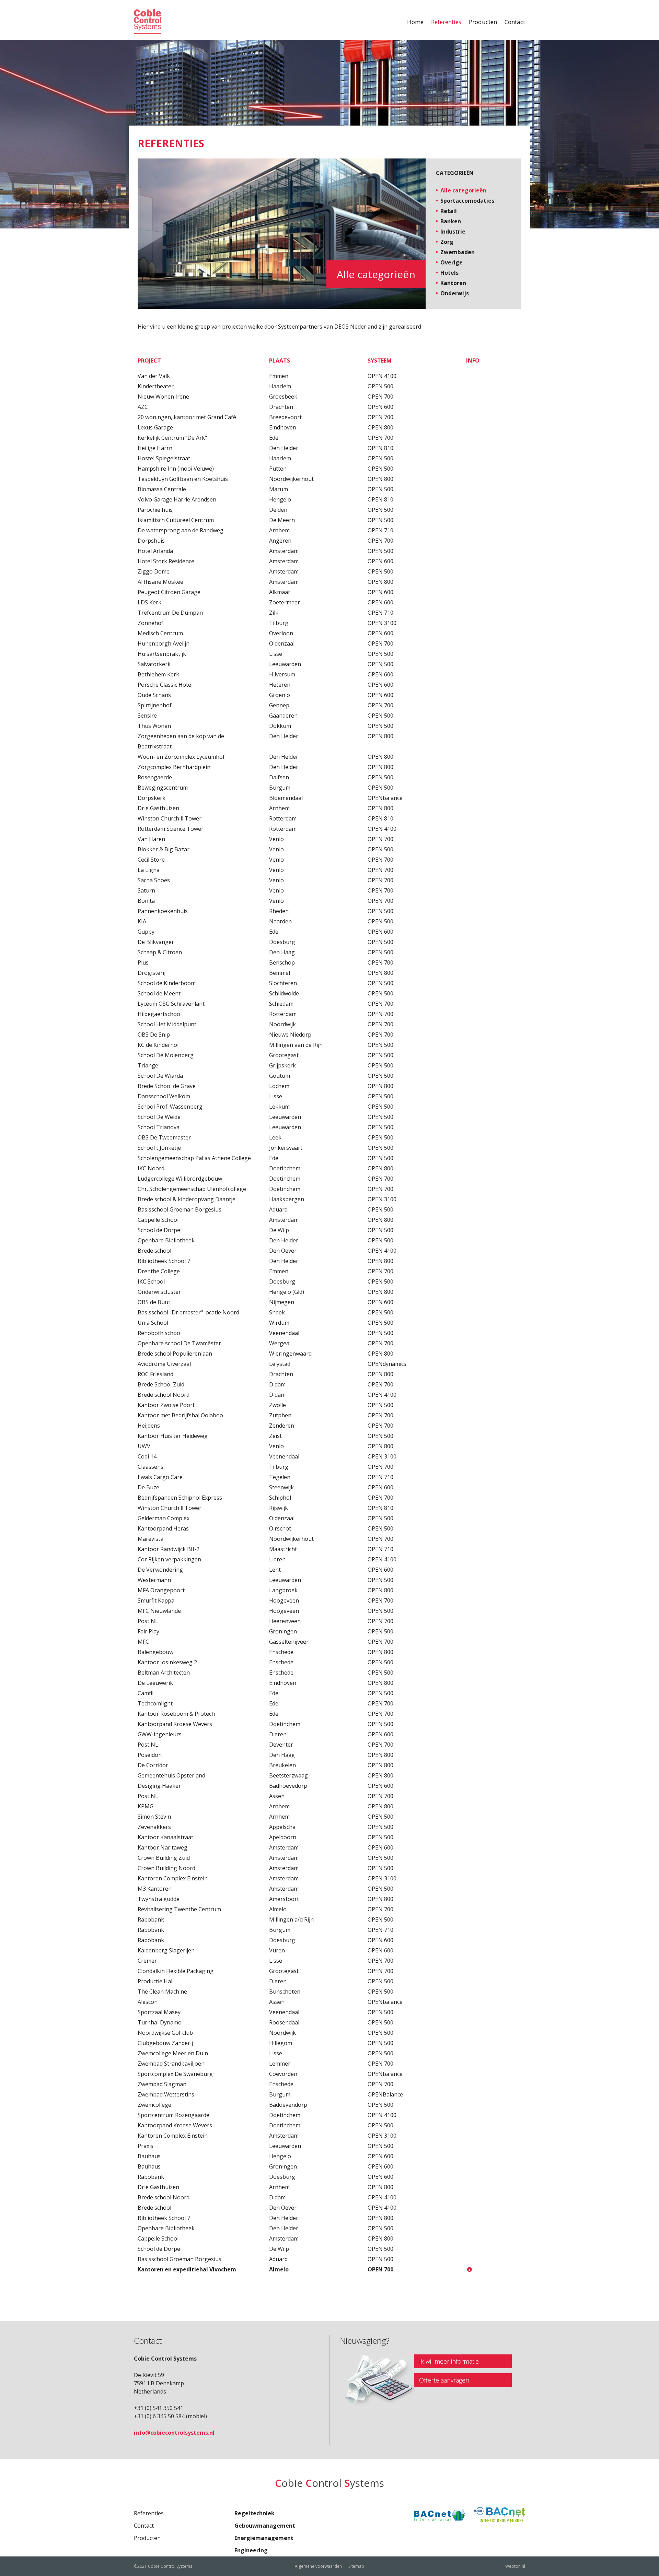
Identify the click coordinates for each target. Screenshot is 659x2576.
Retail (449, 211)
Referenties (446, 22)
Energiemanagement (264, 2538)
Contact (515, 22)
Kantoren (453, 283)
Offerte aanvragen (444, 2380)
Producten (483, 22)
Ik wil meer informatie (449, 2361)
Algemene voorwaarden (318, 2566)
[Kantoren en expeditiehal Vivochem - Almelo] (470, 2269)
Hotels (449, 273)
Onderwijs (455, 293)
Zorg (447, 242)
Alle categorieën (463, 190)
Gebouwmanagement (265, 2526)
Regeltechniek (255, 2513)
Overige (452, 262)
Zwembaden (458, 252)
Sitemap (356, 2566)
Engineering (251, 2550)
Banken (451, 221)
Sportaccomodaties (467, 201)
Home (415, 22)
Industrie (453, 232)
